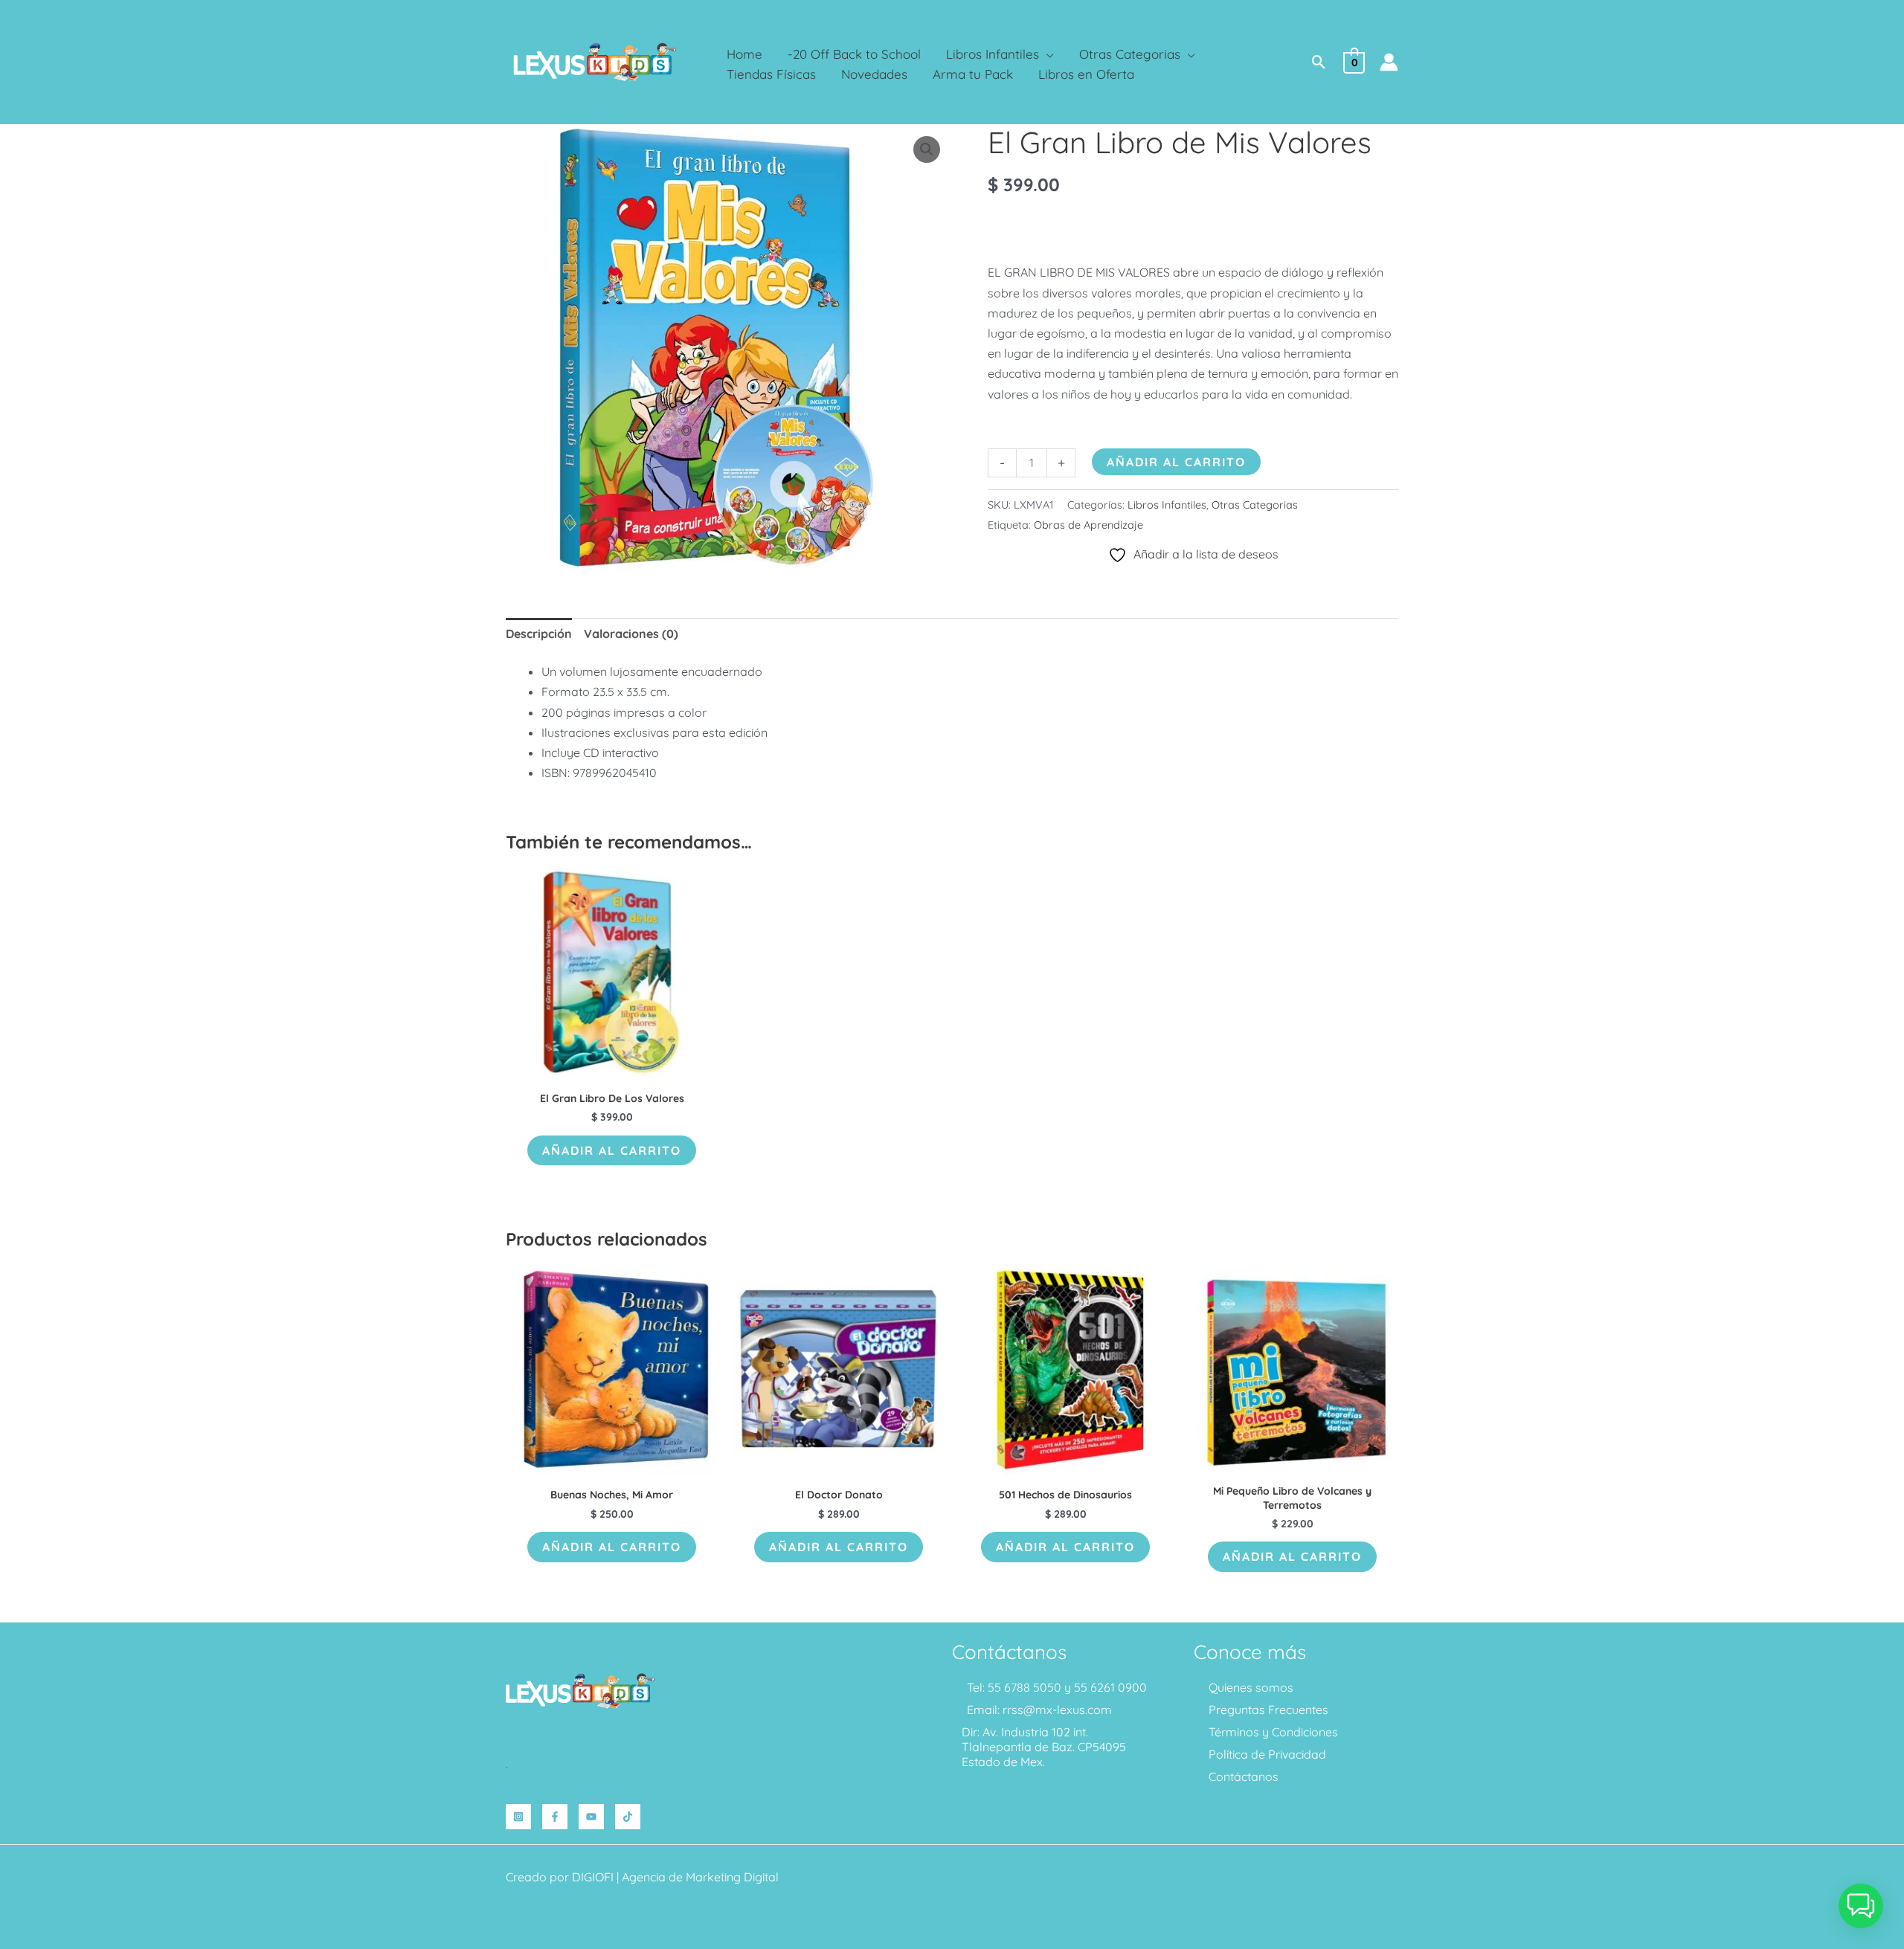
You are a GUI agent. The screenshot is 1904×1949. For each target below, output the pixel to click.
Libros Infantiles (1167, 505)
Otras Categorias (1255, 505)
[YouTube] (591, 1817)
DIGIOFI (593, 1877)
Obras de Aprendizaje (1088, 525)
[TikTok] (628, 1817)
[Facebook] (555, 1817)
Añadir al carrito (1176, 462)
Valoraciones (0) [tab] (631, 634)
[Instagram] (518, 1817)
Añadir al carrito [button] (612, 1150)
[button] (1046, 54)
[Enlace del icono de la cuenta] (1389, 62)
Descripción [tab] (539, 634)
